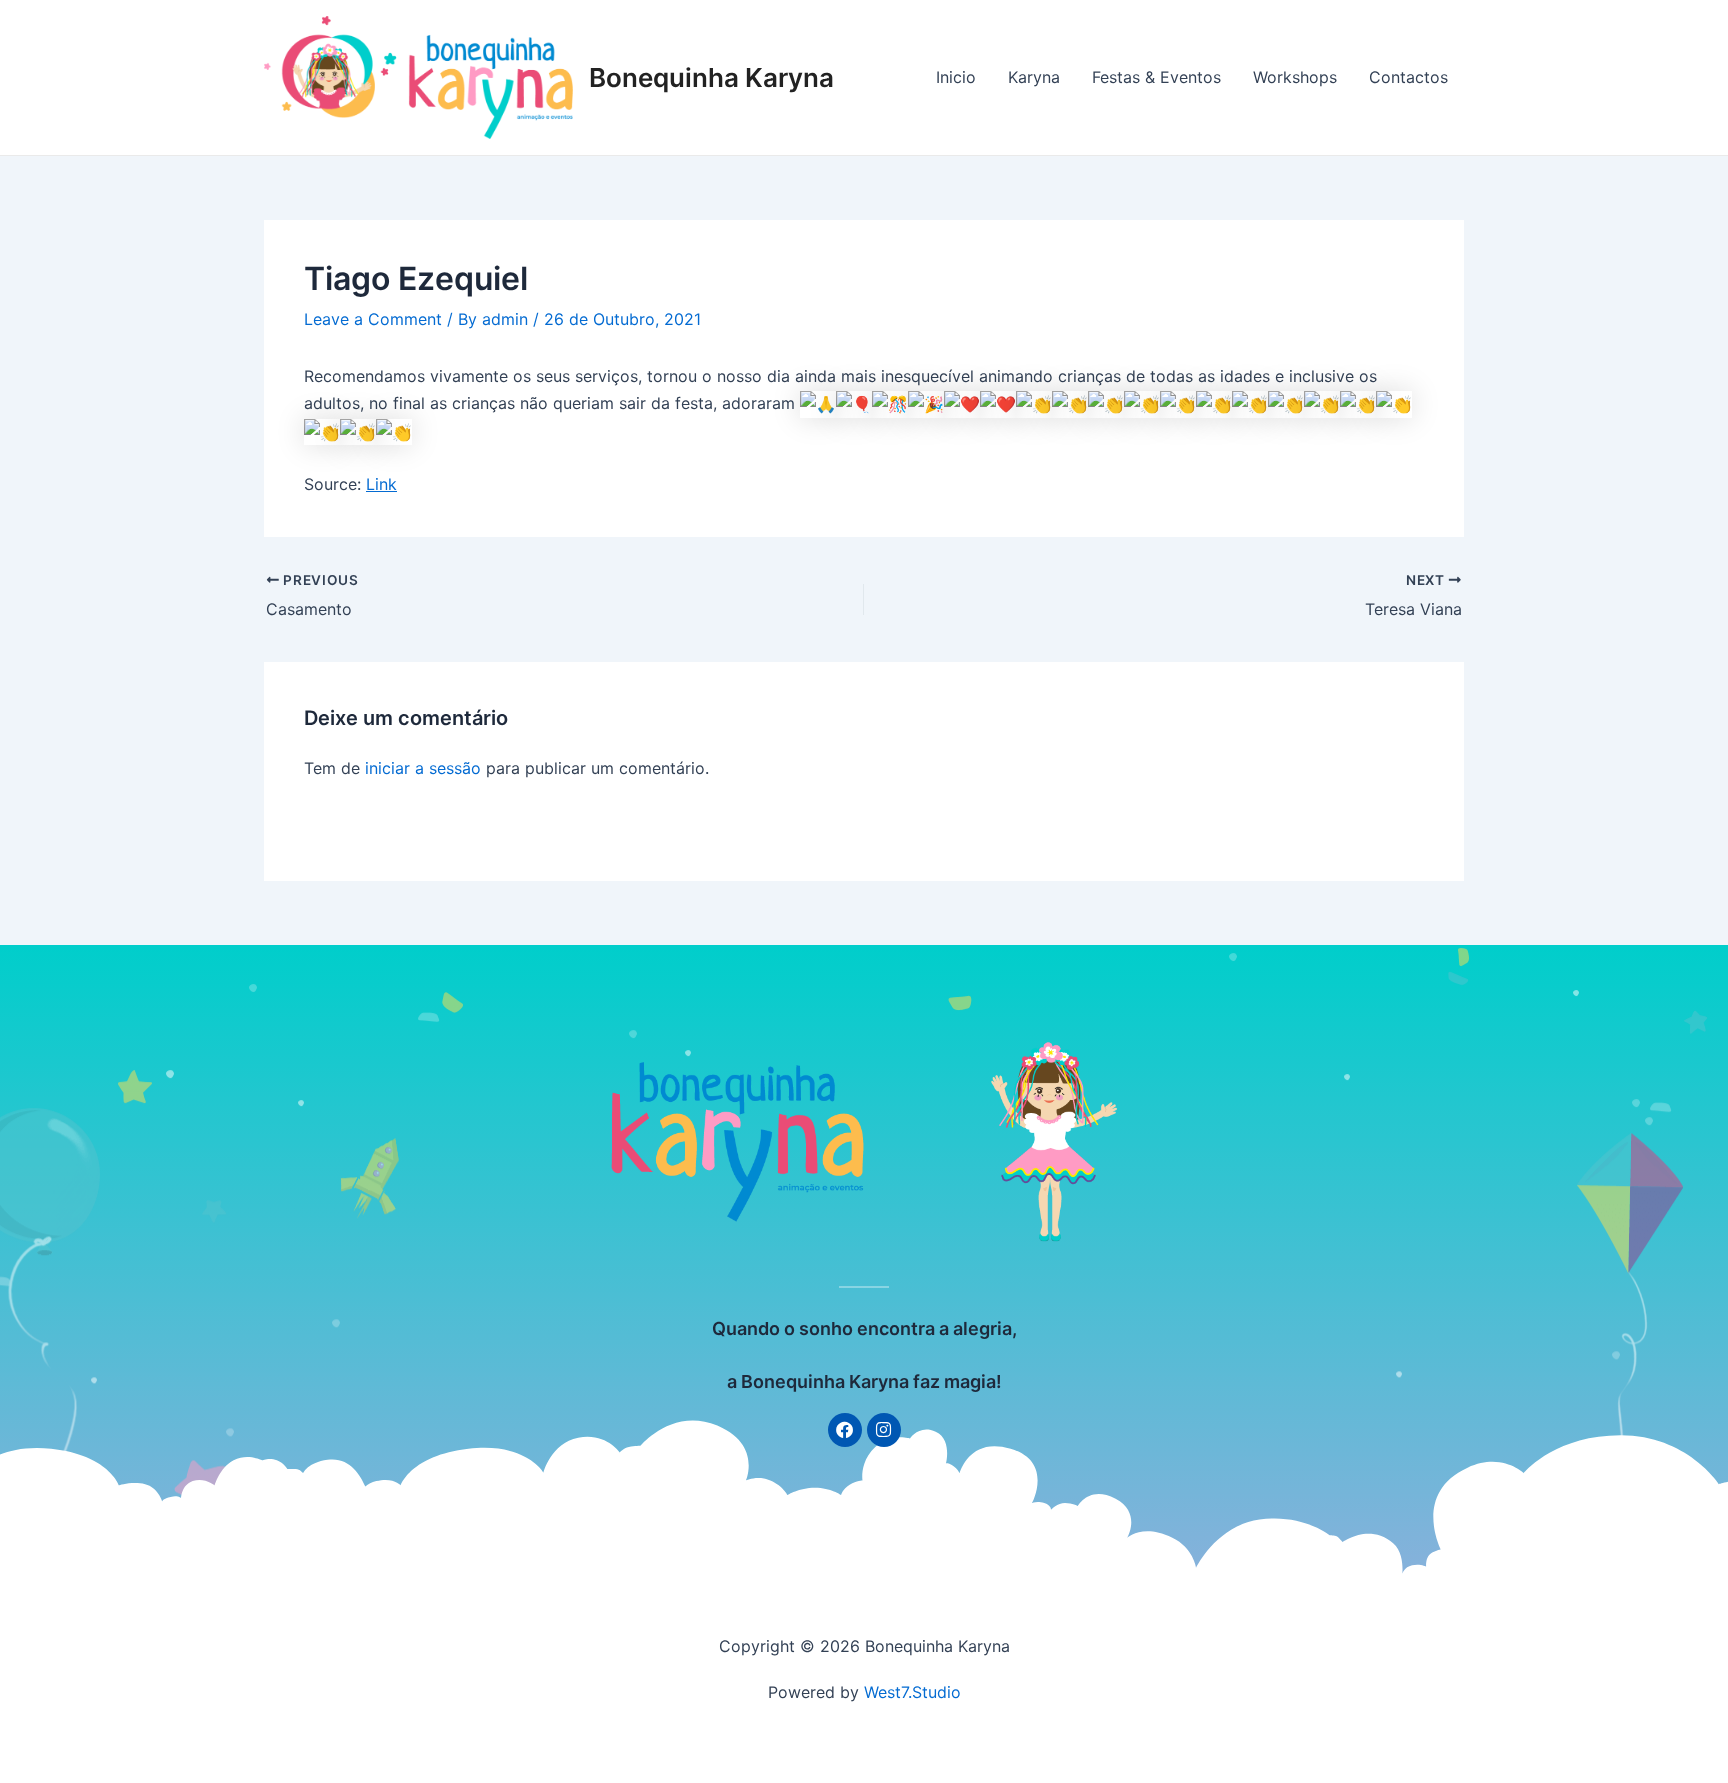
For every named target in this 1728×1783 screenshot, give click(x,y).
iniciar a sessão (423, 768)
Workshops (1295, 77)
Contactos (1408, 77)
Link (381, 484)
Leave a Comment (373, 319)
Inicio (956, 77)
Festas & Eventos (1156, 77)
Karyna (1034, 77)
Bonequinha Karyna (711, 77)
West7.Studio (912, 1692)
